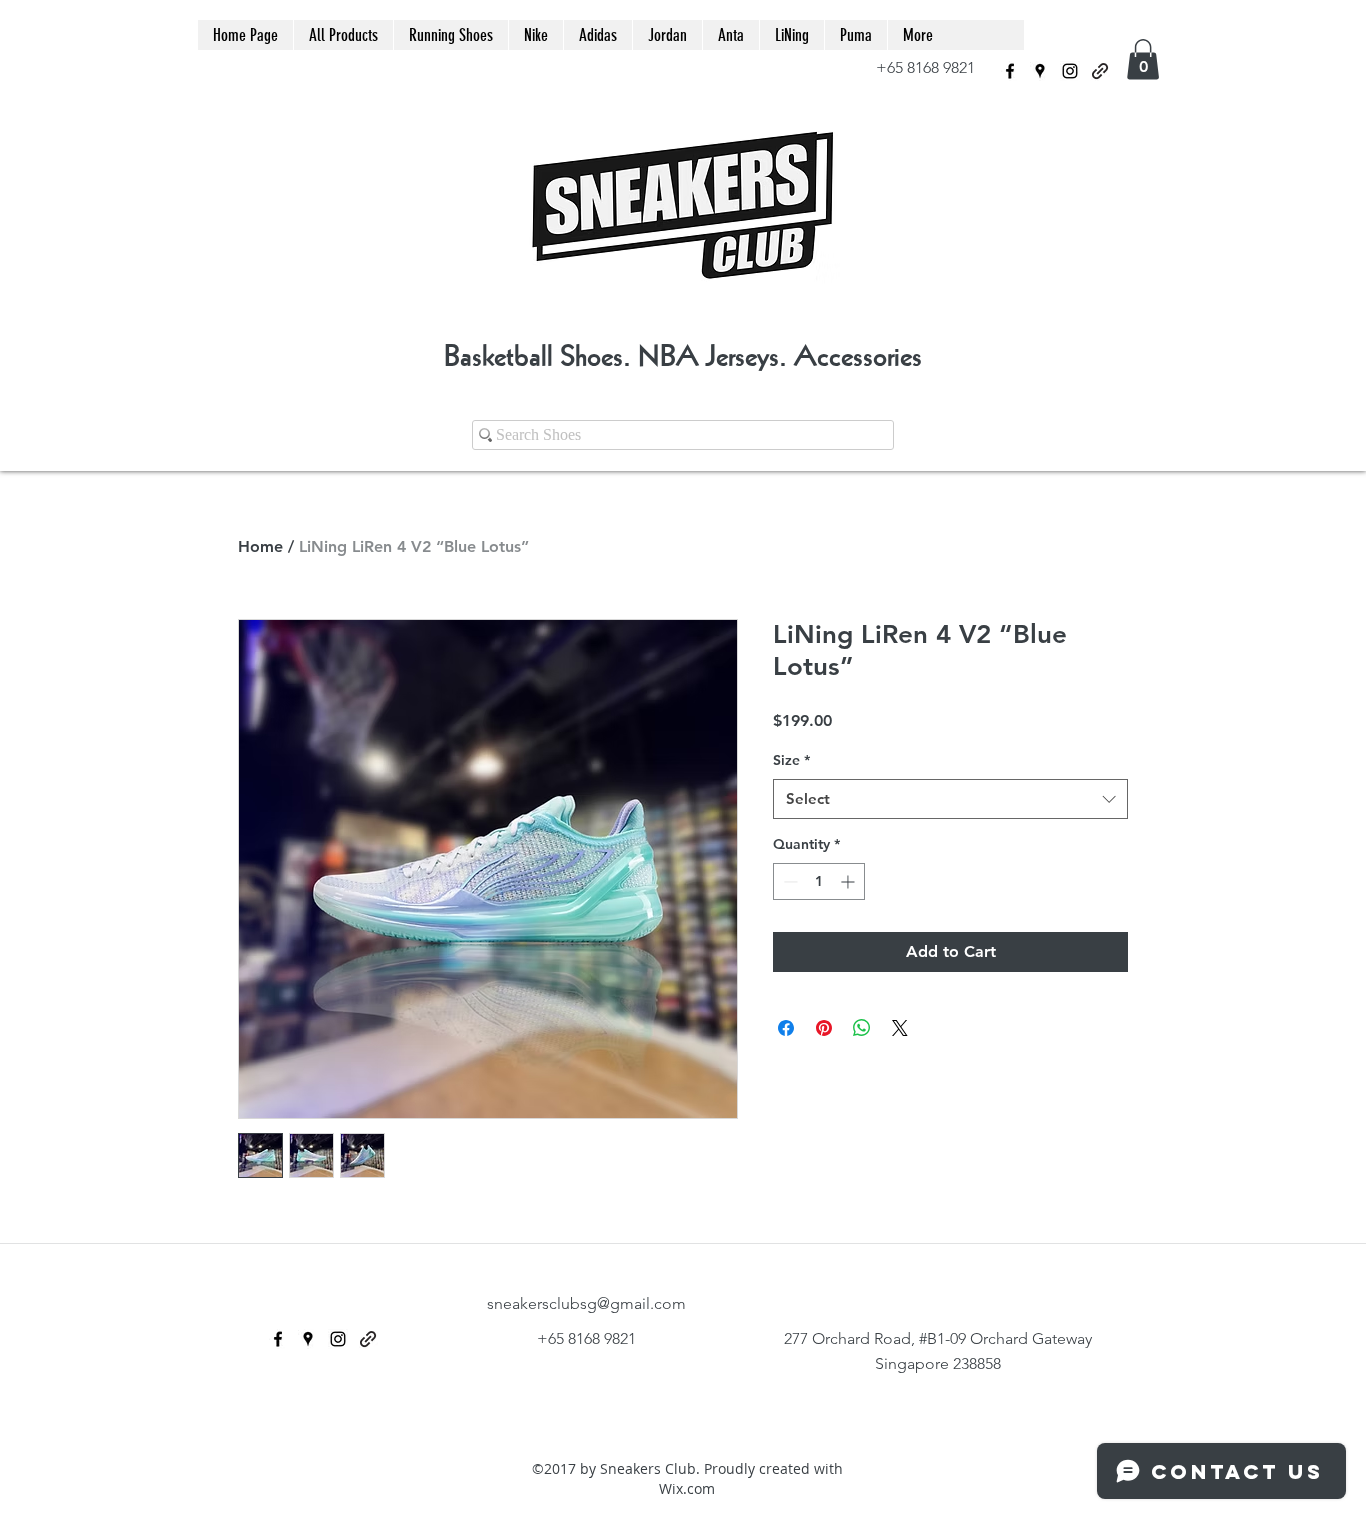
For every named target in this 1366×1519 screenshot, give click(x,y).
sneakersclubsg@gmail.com (586, 1303)
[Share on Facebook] (786, 1028)
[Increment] (849, 881)
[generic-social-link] (1100, 71)
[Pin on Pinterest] (824, 1028)
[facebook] (1010, 71)
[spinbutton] (819, 881)
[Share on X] (900, 1028)
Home (260, 546)
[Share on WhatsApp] (862, 1028)
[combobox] (950, 799)
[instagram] (1070, 71)
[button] (1143, 59)
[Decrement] (788, 881)
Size (791, 760)
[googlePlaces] (1040, 71)
